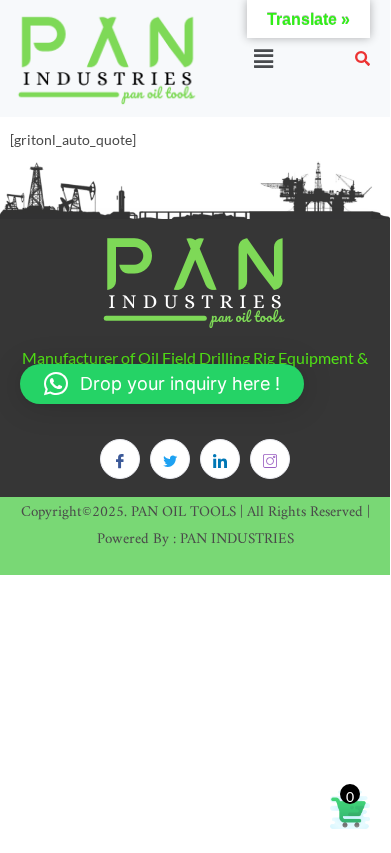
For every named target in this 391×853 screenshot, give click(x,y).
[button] (263, 58)
